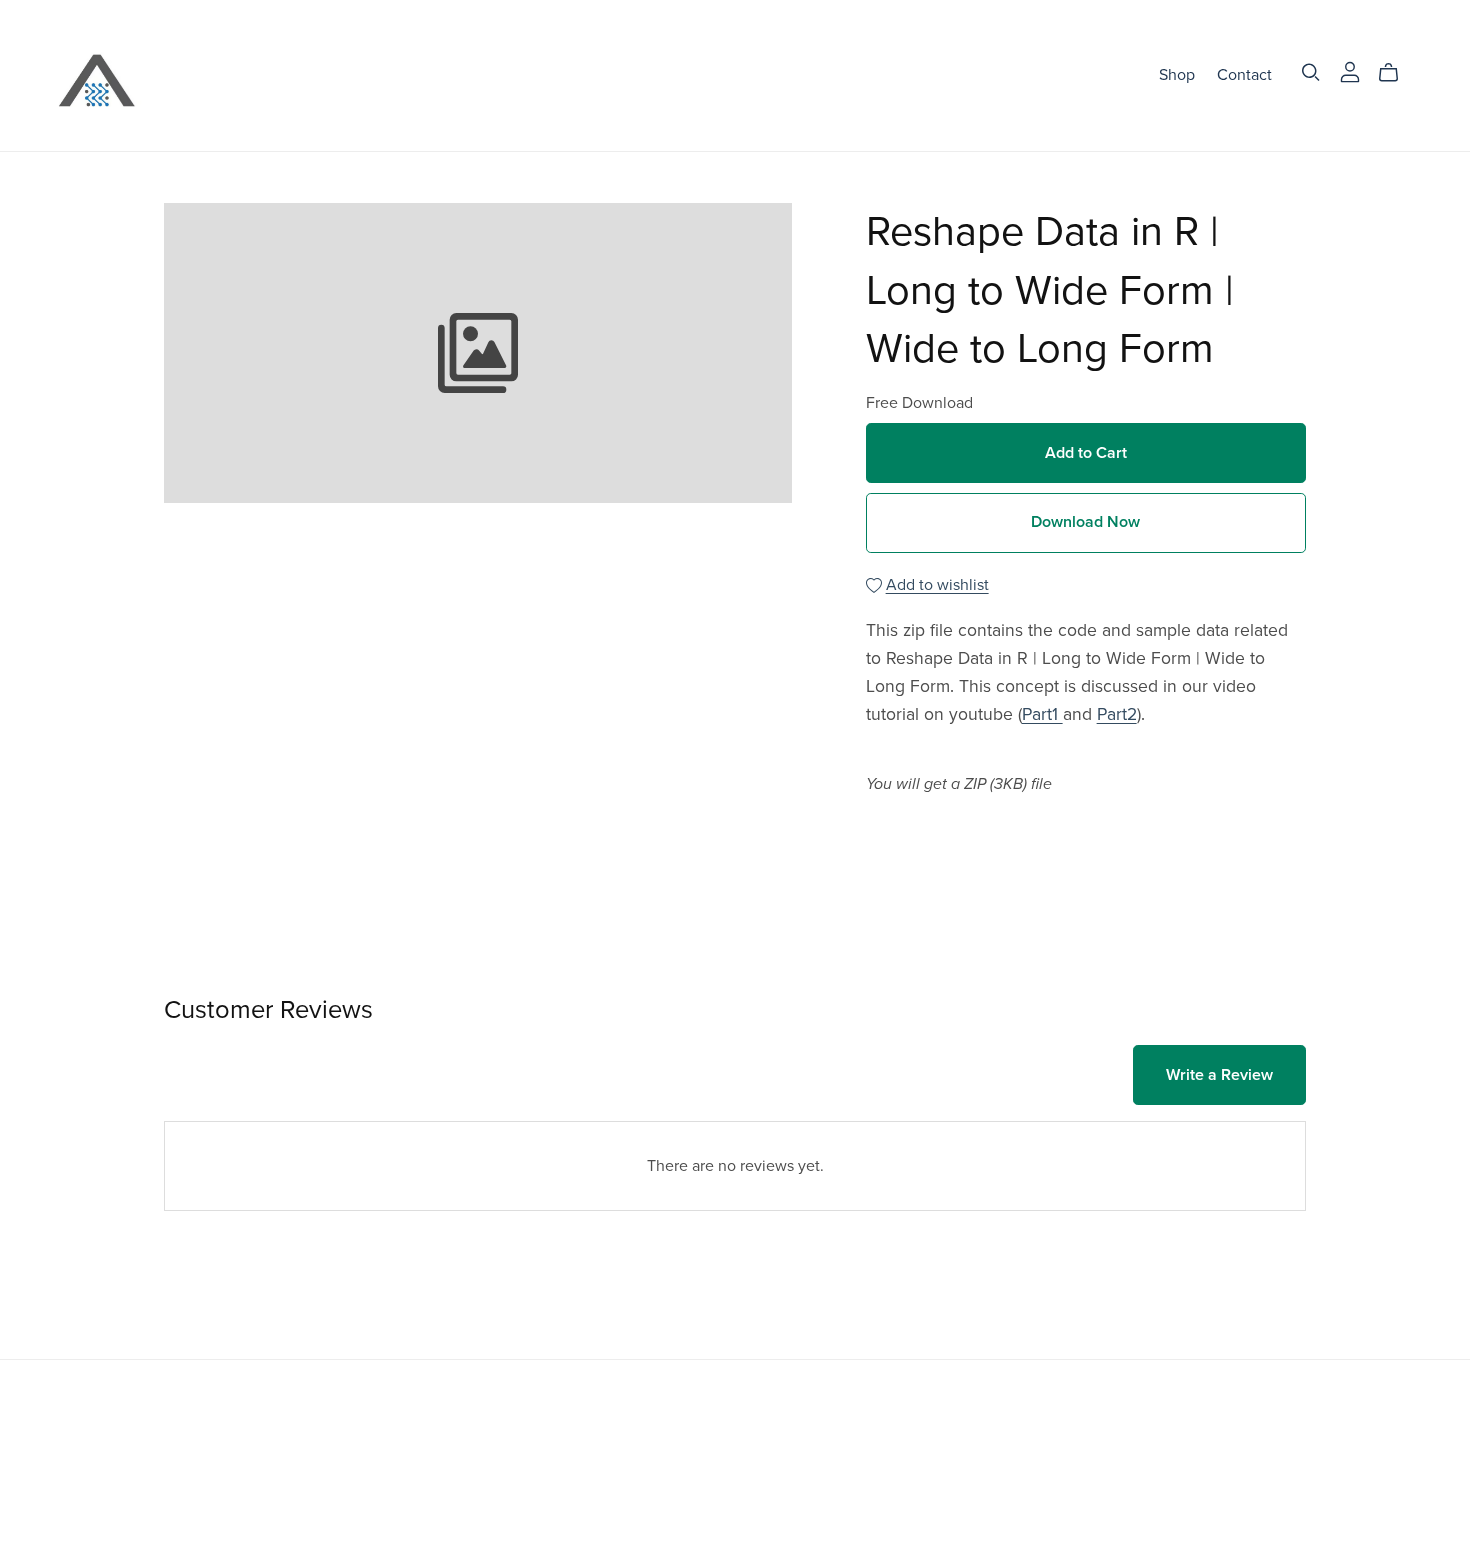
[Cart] (1396, 73)
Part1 (1042, 714)
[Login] (1350, 71)
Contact (1244, 75)
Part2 (1117, 714)
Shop (1177, 75)
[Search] (1311, 72)
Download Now (1085, 522)
